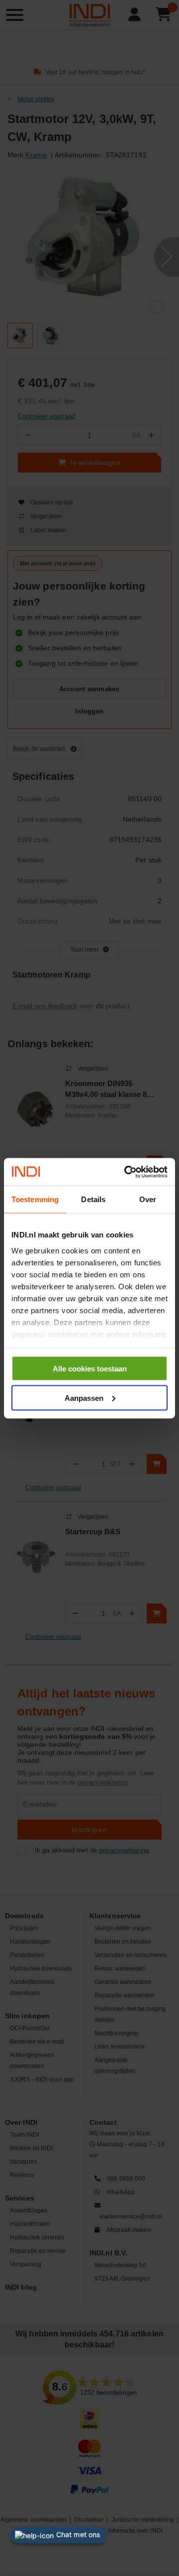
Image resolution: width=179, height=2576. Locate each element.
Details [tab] (93, 1199)
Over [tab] (148, 1199)
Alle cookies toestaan (90, 1369)
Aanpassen (84, 1398)
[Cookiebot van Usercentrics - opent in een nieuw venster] (126, 1172)
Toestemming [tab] (35, 1199)
